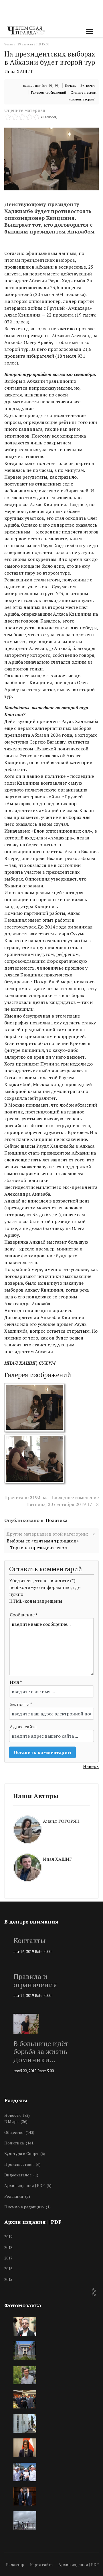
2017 (8, 2258)
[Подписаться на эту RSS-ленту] (94, 2290)
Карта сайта (41, 2564)
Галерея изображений (49, 92)
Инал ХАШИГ (19, 71)
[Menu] (88, 32)
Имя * (16, 1682)
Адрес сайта (23, 1727)
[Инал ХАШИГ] (51, 1853)
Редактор (15, 2564)
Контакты (30, 1940)
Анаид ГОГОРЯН (61, 1821)
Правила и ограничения (35, 1980)
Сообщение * (24, 1615)
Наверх (91, 1766)
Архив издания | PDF (79, 2564)
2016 (8, 2268)
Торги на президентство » (39, 1548)
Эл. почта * (21, 1704)
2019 (8, 2236)
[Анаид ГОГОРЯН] (51, 1815)
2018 (8, 2247)
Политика (57, 1520)
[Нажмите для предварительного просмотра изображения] (51, 159)
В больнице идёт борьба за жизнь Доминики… (41, 2052)
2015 (8, 2279)
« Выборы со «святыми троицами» (51, 1537)
